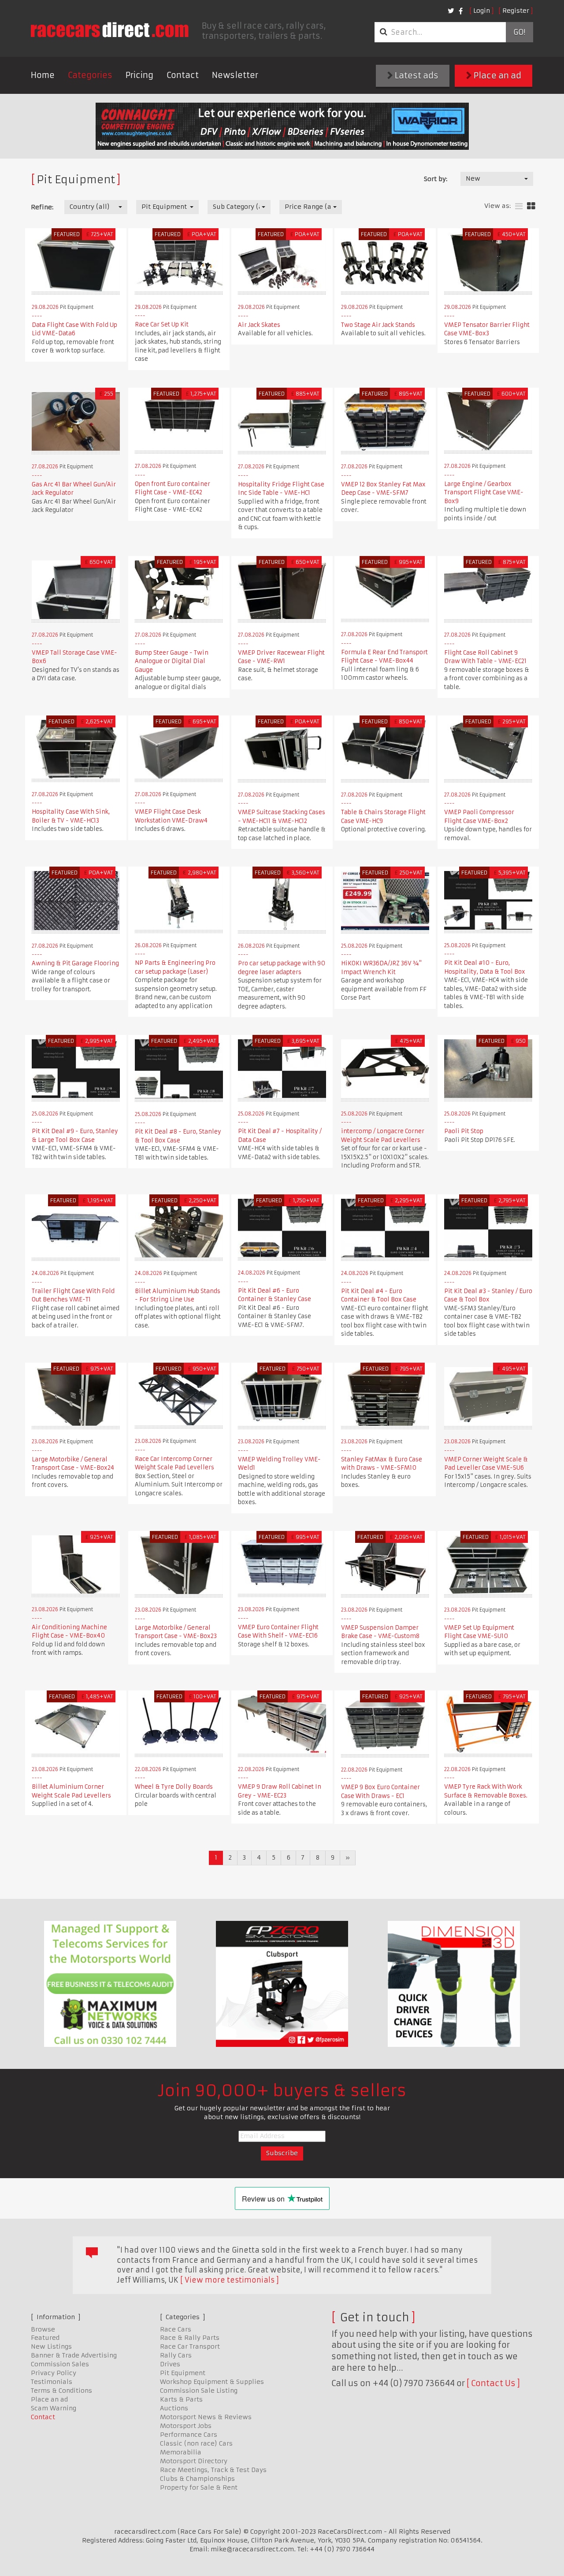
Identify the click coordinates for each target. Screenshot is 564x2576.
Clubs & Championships (197, 2479)
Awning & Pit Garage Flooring (75, 963)
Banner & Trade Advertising (74, 2355)
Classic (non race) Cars (196, 2443)
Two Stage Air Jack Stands (378, 325)
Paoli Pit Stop (464, 1131)
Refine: (42, 207)
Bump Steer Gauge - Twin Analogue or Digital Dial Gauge (172, 661)
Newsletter (235, 75)
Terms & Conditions (61, 2391)
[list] (519, 206)
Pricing (139, 75)
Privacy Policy (54, 2373)
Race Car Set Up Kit (162, 324)
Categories (90, 75)
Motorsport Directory (194, 2461)
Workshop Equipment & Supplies (212, 2382)
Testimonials (52, 2382)
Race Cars (176, 2329)
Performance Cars (189, 2435)
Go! (519, 32)
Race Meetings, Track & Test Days (213, 2470)
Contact (183, 75)
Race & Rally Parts (190, 2338)
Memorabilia (181, 2452)
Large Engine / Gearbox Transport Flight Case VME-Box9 (484, 493)
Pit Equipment (183, 2373)
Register (516, 11)
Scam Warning (54, 2408)
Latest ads (416, 76)
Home (43, 75)
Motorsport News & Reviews (206, 2417)
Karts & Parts (181, 2399)
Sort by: (436, 179)
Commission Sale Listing (199, 2391)
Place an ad (497, 76)
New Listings (51, 2346)
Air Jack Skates (259, 325)
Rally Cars (176, 2355)
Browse (43, 2329)
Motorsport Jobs (186, 2426)
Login (482, 11)
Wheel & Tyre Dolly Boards (174, 1787)
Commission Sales (60, 2364)
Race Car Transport (190, 2346)
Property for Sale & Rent (199, 2487)
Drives (170, 2364)
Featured (45, 2338)
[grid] (531, 206)
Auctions (174, 2408)
